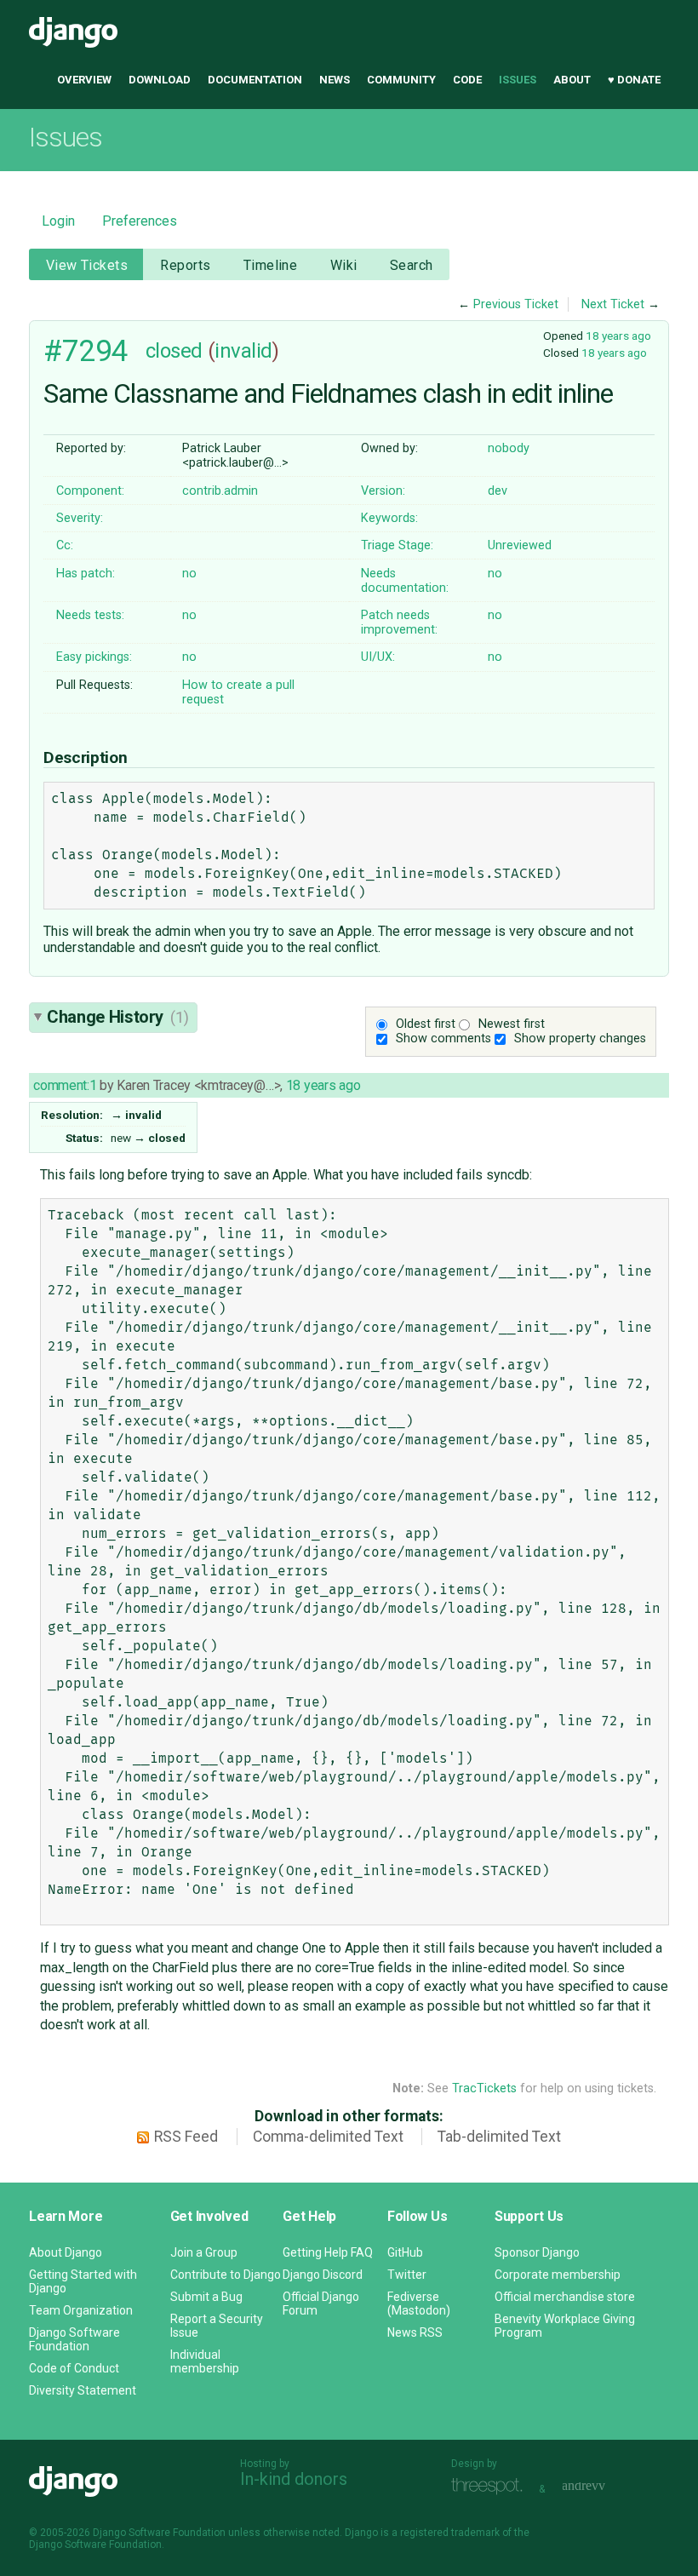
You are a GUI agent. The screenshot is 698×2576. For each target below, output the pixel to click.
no (189, 574)
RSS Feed (186, 2137)
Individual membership (205, 2361)
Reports (185, 265)
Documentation (255, 80)
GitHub (405, 2252)
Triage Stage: (397, 545)
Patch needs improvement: (399, 622)
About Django (66, 2252)
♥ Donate (634, 80)
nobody (509, 448)
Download (160, 80)
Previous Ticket (516, 304)
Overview (84, 80)
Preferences (140, 221)
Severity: (80, 518)
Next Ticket (613, 304)
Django (73, 32)
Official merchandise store (565, 2297)
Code (467, 80)
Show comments (443, 1038)
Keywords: (389, 518)
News (335, 80)
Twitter (407, 2275)
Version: (383, 491)
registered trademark (450, 2533)
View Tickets (87, 265)
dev (498, 491)
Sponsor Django (537, 2252)
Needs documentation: (405, 581)
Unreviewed (520, 545)
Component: (90, 491)
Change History (117, 1017)
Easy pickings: (94, 657)
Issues (518, 80)
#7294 (86, 351)
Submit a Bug (206, 2297)
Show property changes (580, 1038)
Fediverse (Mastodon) (419, 2303)
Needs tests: (90, 615)
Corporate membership (558, 2275)
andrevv (603, 2487)
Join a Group (204, 2252)
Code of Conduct (74, 2368)
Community (401, 80)
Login (58, 221)
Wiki (344, 265)
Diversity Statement (83, 2390)
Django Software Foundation (74, 2339)
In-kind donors (294, 2479)
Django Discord (323, 2275)
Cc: (65, 545)
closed (174, 351)
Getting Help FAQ (328, 2252)
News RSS (415, 2332)
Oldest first (426, 1024)
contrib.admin (220, 491)
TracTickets (484, 2088)
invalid (243, 351)
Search (412, 265)
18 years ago (618, 336)
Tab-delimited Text (499, 2137)
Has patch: (86, 574)
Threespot (491, 2487)
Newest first (512, 1024)
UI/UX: (378, 657)
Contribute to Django (226, 2275)
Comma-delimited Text (328, 2137)
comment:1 (65, 1085)
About (572, 80)
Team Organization (81, 2310)
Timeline (270, 265)
